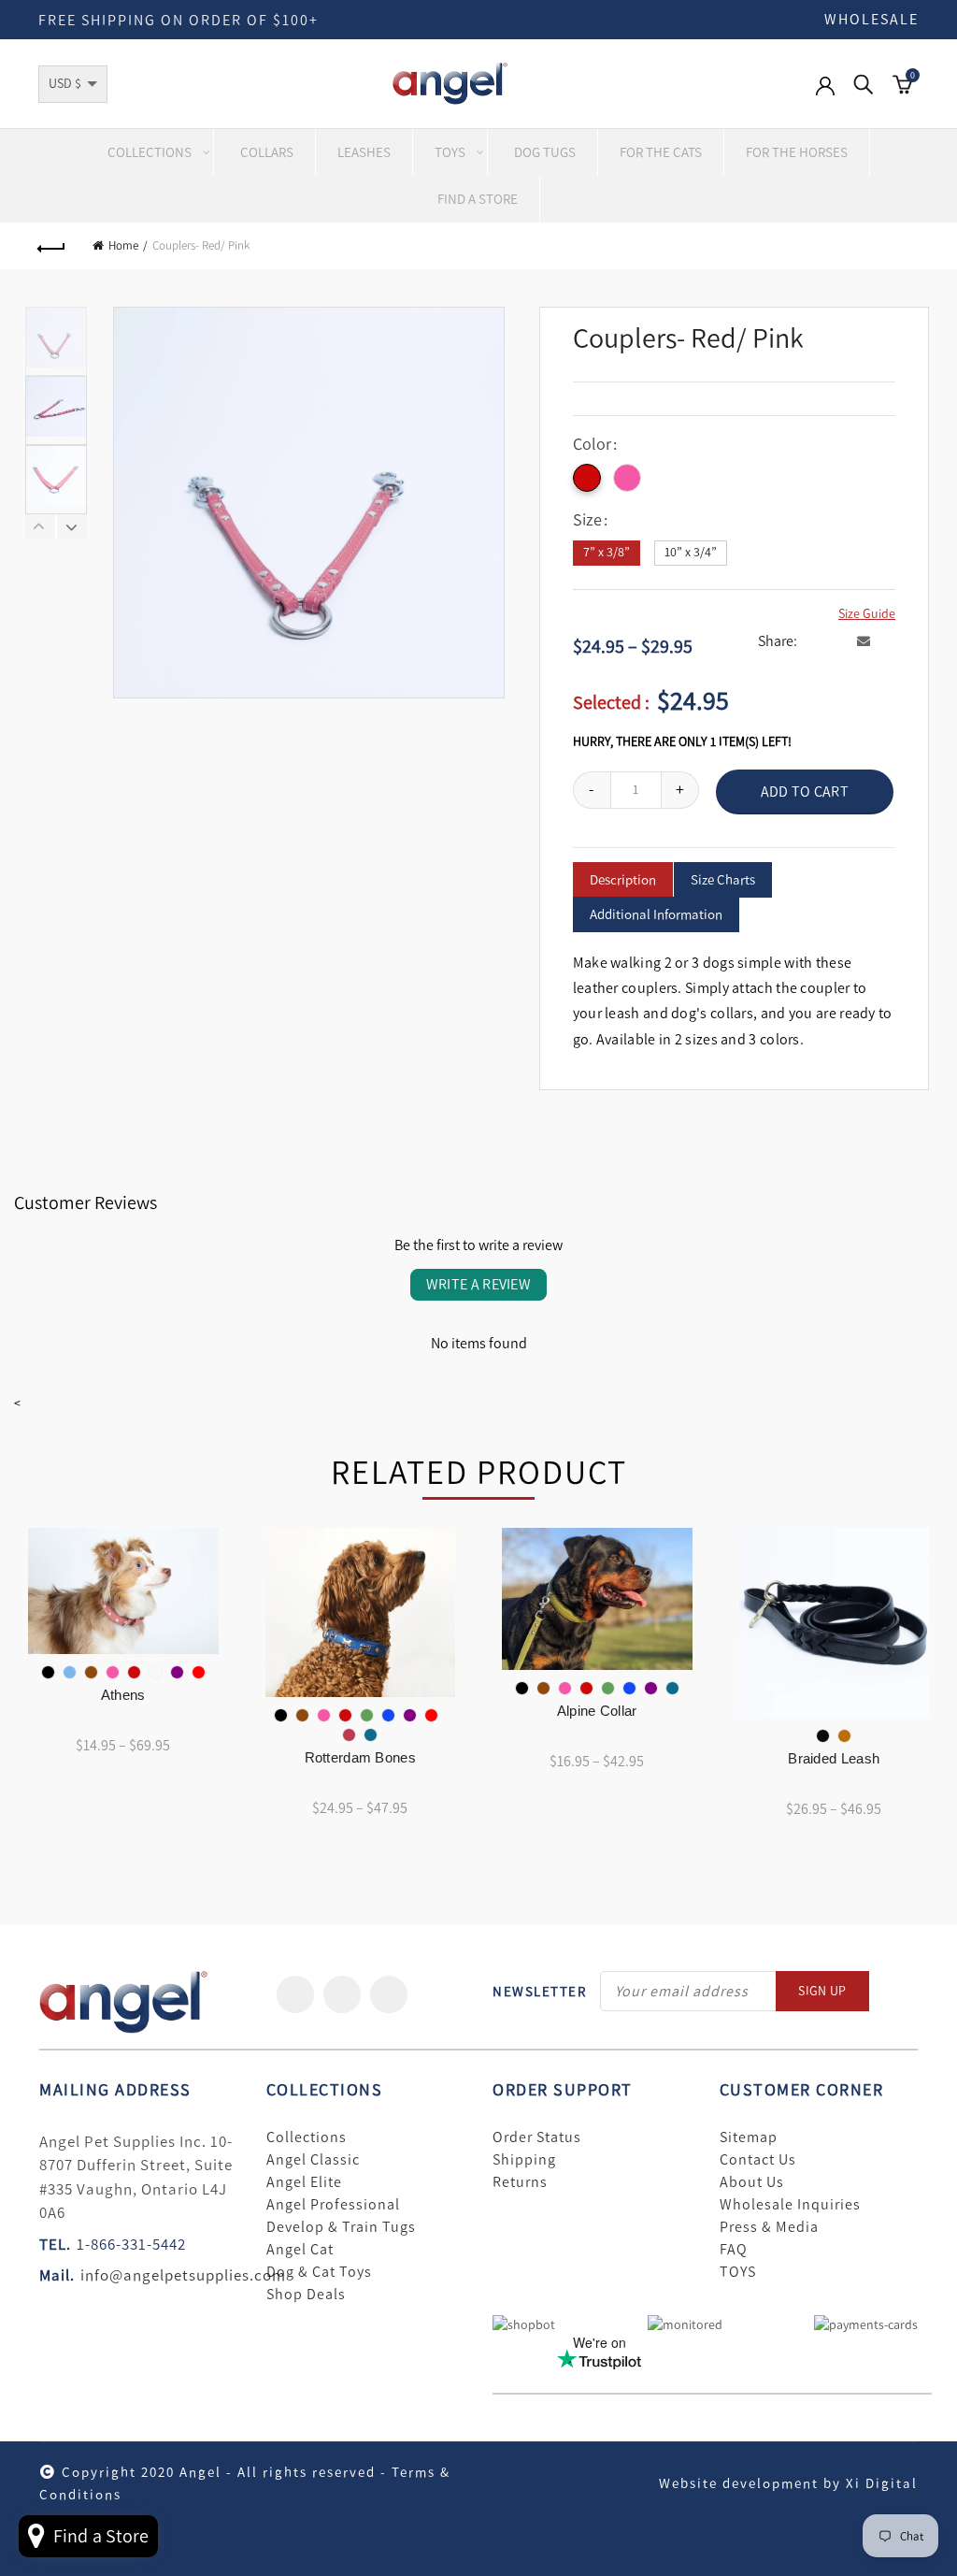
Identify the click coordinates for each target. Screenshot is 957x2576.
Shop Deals (306, 2295)
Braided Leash (834, 1758)
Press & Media (769, 2227)
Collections (150, 152)
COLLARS (267, 152)
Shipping (524, 2160)
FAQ (734, 2250)
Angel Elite (304, 2182)
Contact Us (758, 2160)
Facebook (295, 1994)
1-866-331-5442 (131, 2244)
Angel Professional (333, 2205)
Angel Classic (313, 2160)
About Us (752, 2182)
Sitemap (749, 2137)
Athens (123, 1695)
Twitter (342, 1994)
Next (71, 526)
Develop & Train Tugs (341, 2227)
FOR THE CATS (661, 152)
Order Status (537, 2137)
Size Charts (723, 880)
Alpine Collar (597, 1711)
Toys (450, 152)
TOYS (738, 2272)
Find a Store (478, 199)
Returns (520, 2182)
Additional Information (656, 914)
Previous (41, 526)
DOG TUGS (545, 152)
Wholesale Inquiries (790, 2205)
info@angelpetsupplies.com (183, 2275)
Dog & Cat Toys (319, 2272)
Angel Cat (300, 2250)
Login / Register (825, 95)
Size (587, 520)
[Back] (52, 246)
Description (623, 880)
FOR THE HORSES (797, 152)
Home (123, 245)
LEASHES (364, 152)
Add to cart (805, 792)
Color (592, 445)
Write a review (478, 1284)
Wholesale (871, 19)
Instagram (389, 1994)
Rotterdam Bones (361, 1757)
